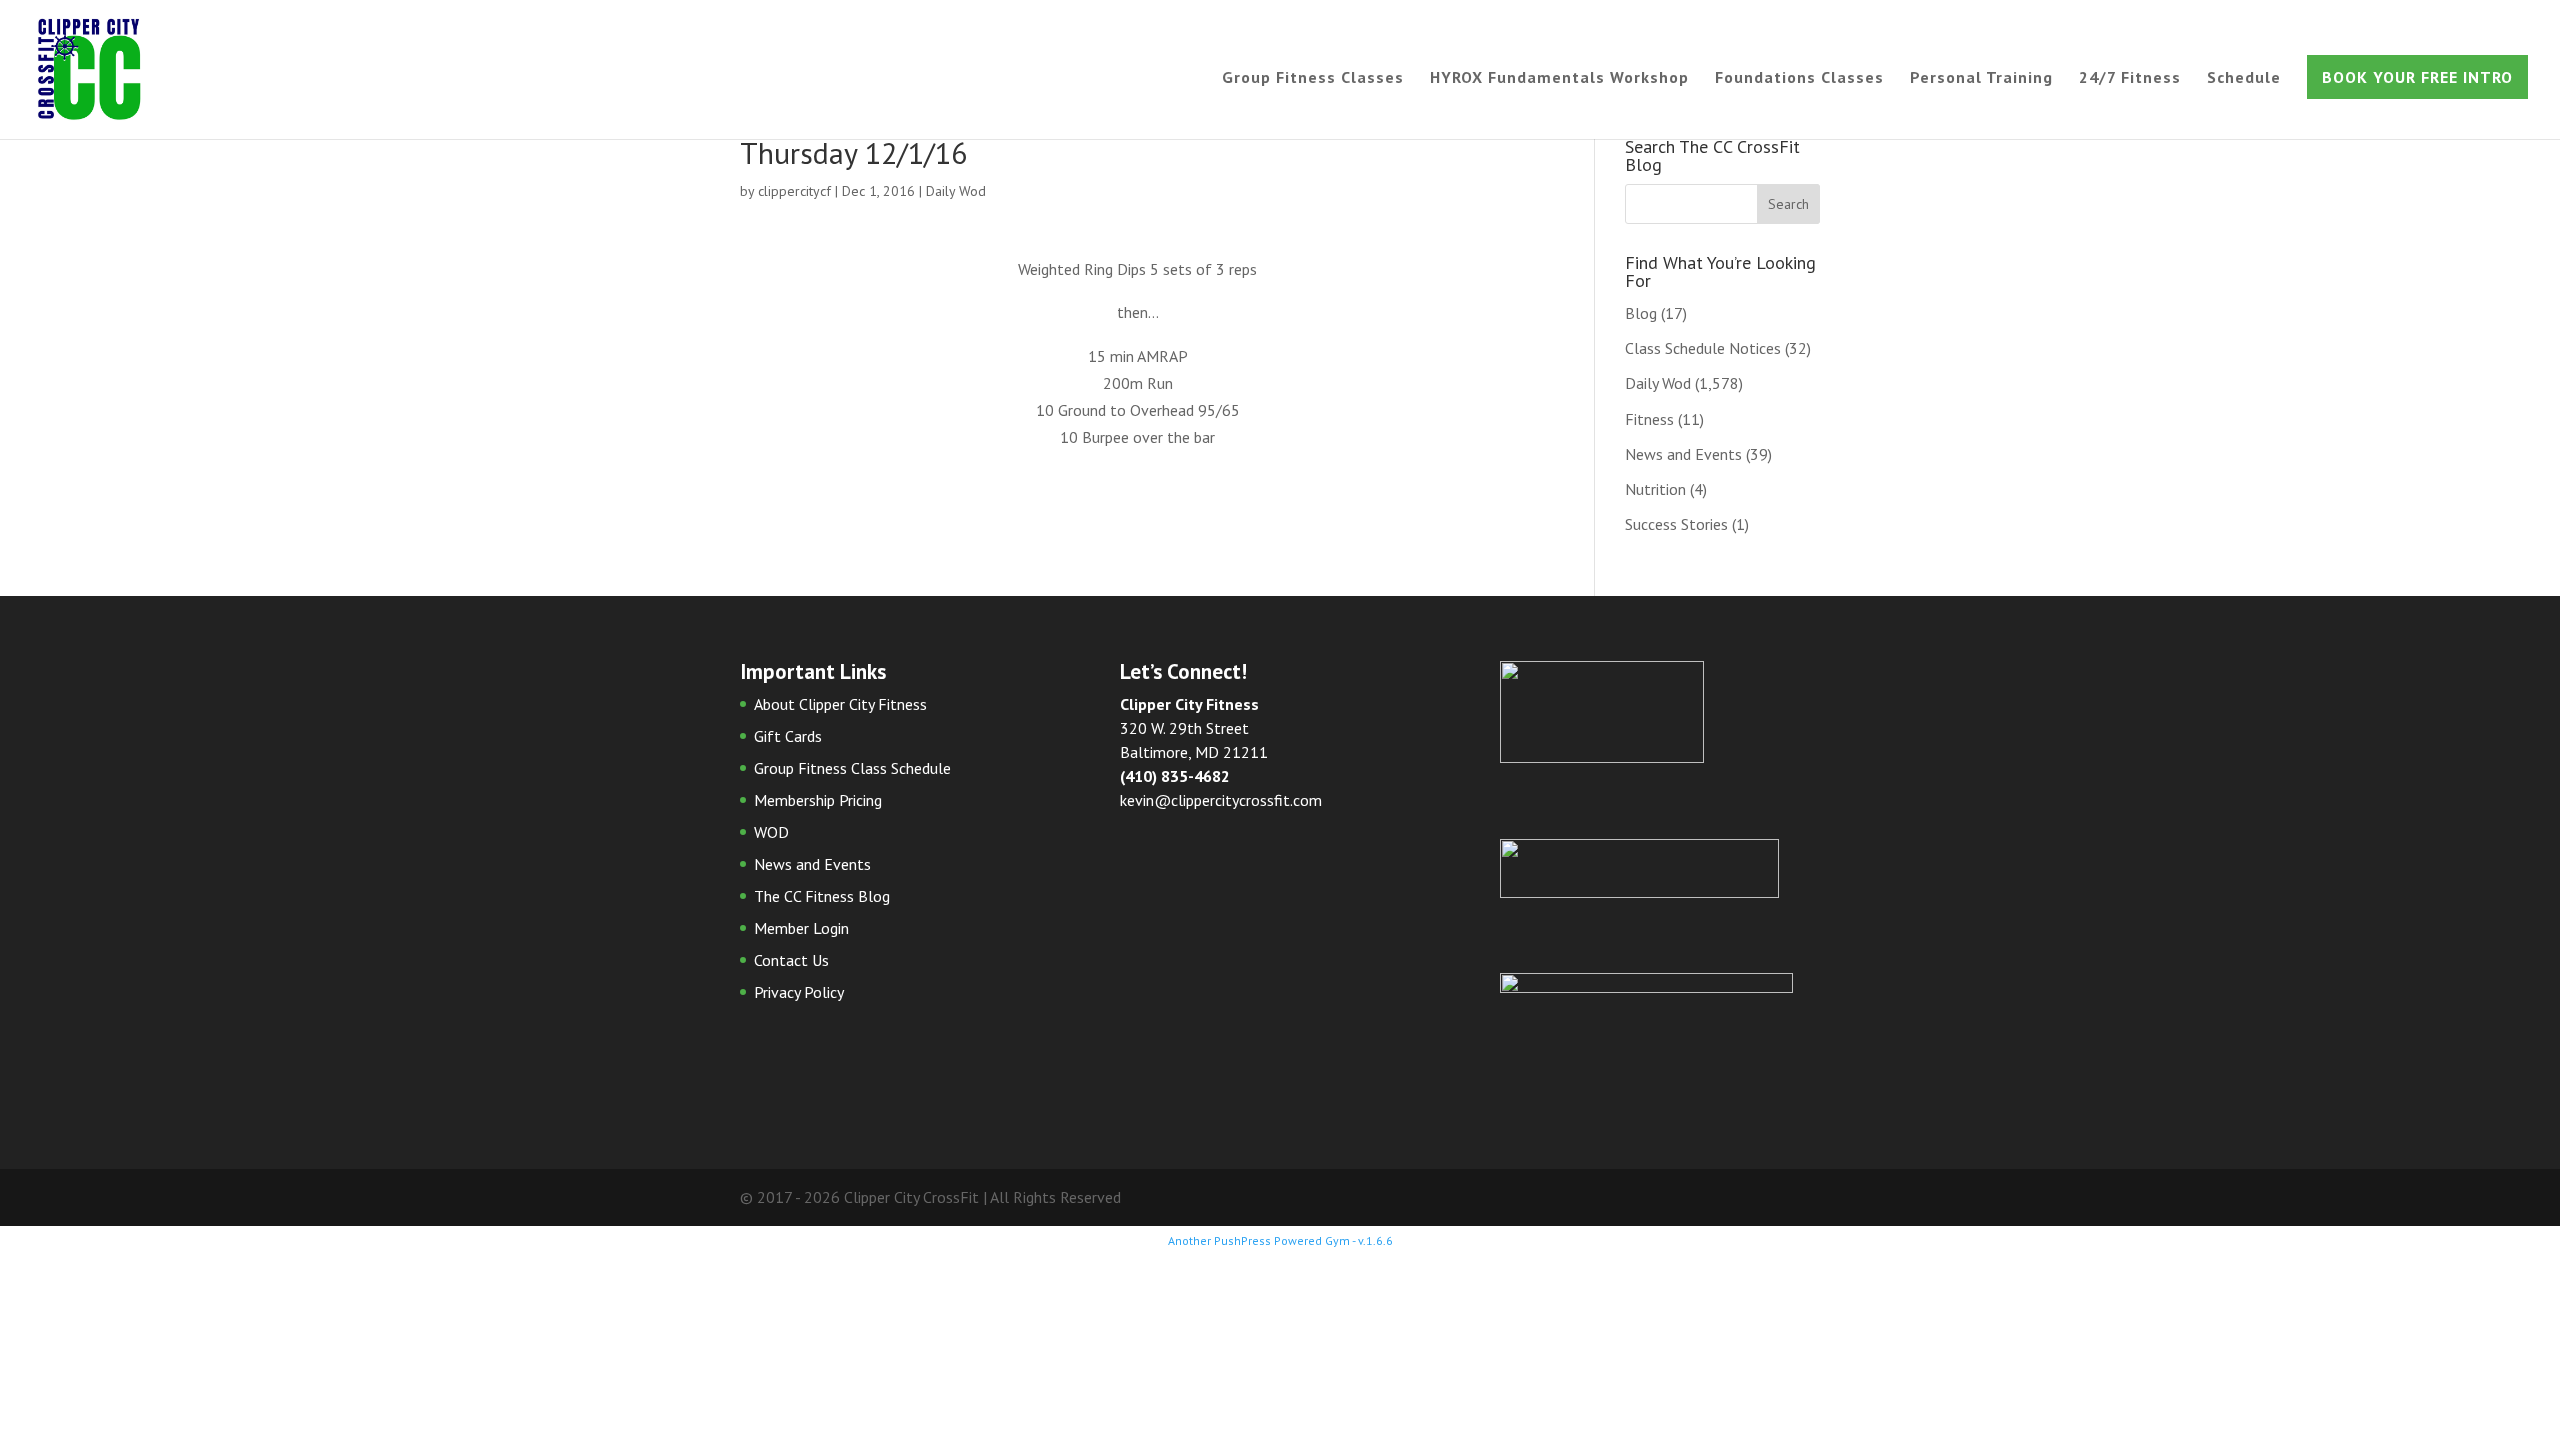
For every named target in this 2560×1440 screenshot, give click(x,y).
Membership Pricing (818, 800)
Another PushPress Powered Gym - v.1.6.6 (1280, 1240)
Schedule (2244, 78)
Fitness (1649, 419)
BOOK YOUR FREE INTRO (2417, 77)
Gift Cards (788, 736)
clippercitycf (794, 191)
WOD (771, 832)
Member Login (801, 928)
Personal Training (1981, 78)
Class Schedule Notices (1703, 348)
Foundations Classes (1799, 78)
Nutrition (1655, 489)
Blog (1641, 313)
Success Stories (1676, 524)
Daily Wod (956, 191)
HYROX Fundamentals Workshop (1559, 78)
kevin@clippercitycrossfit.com (1221, 800)
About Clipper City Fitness (840, 704)
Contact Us (791, 960)
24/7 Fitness (2130, 78)
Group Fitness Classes (1313, 78)
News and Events (1683, 454)
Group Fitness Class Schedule (852, 768)
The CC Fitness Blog (822, 896)
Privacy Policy (799, 992)
